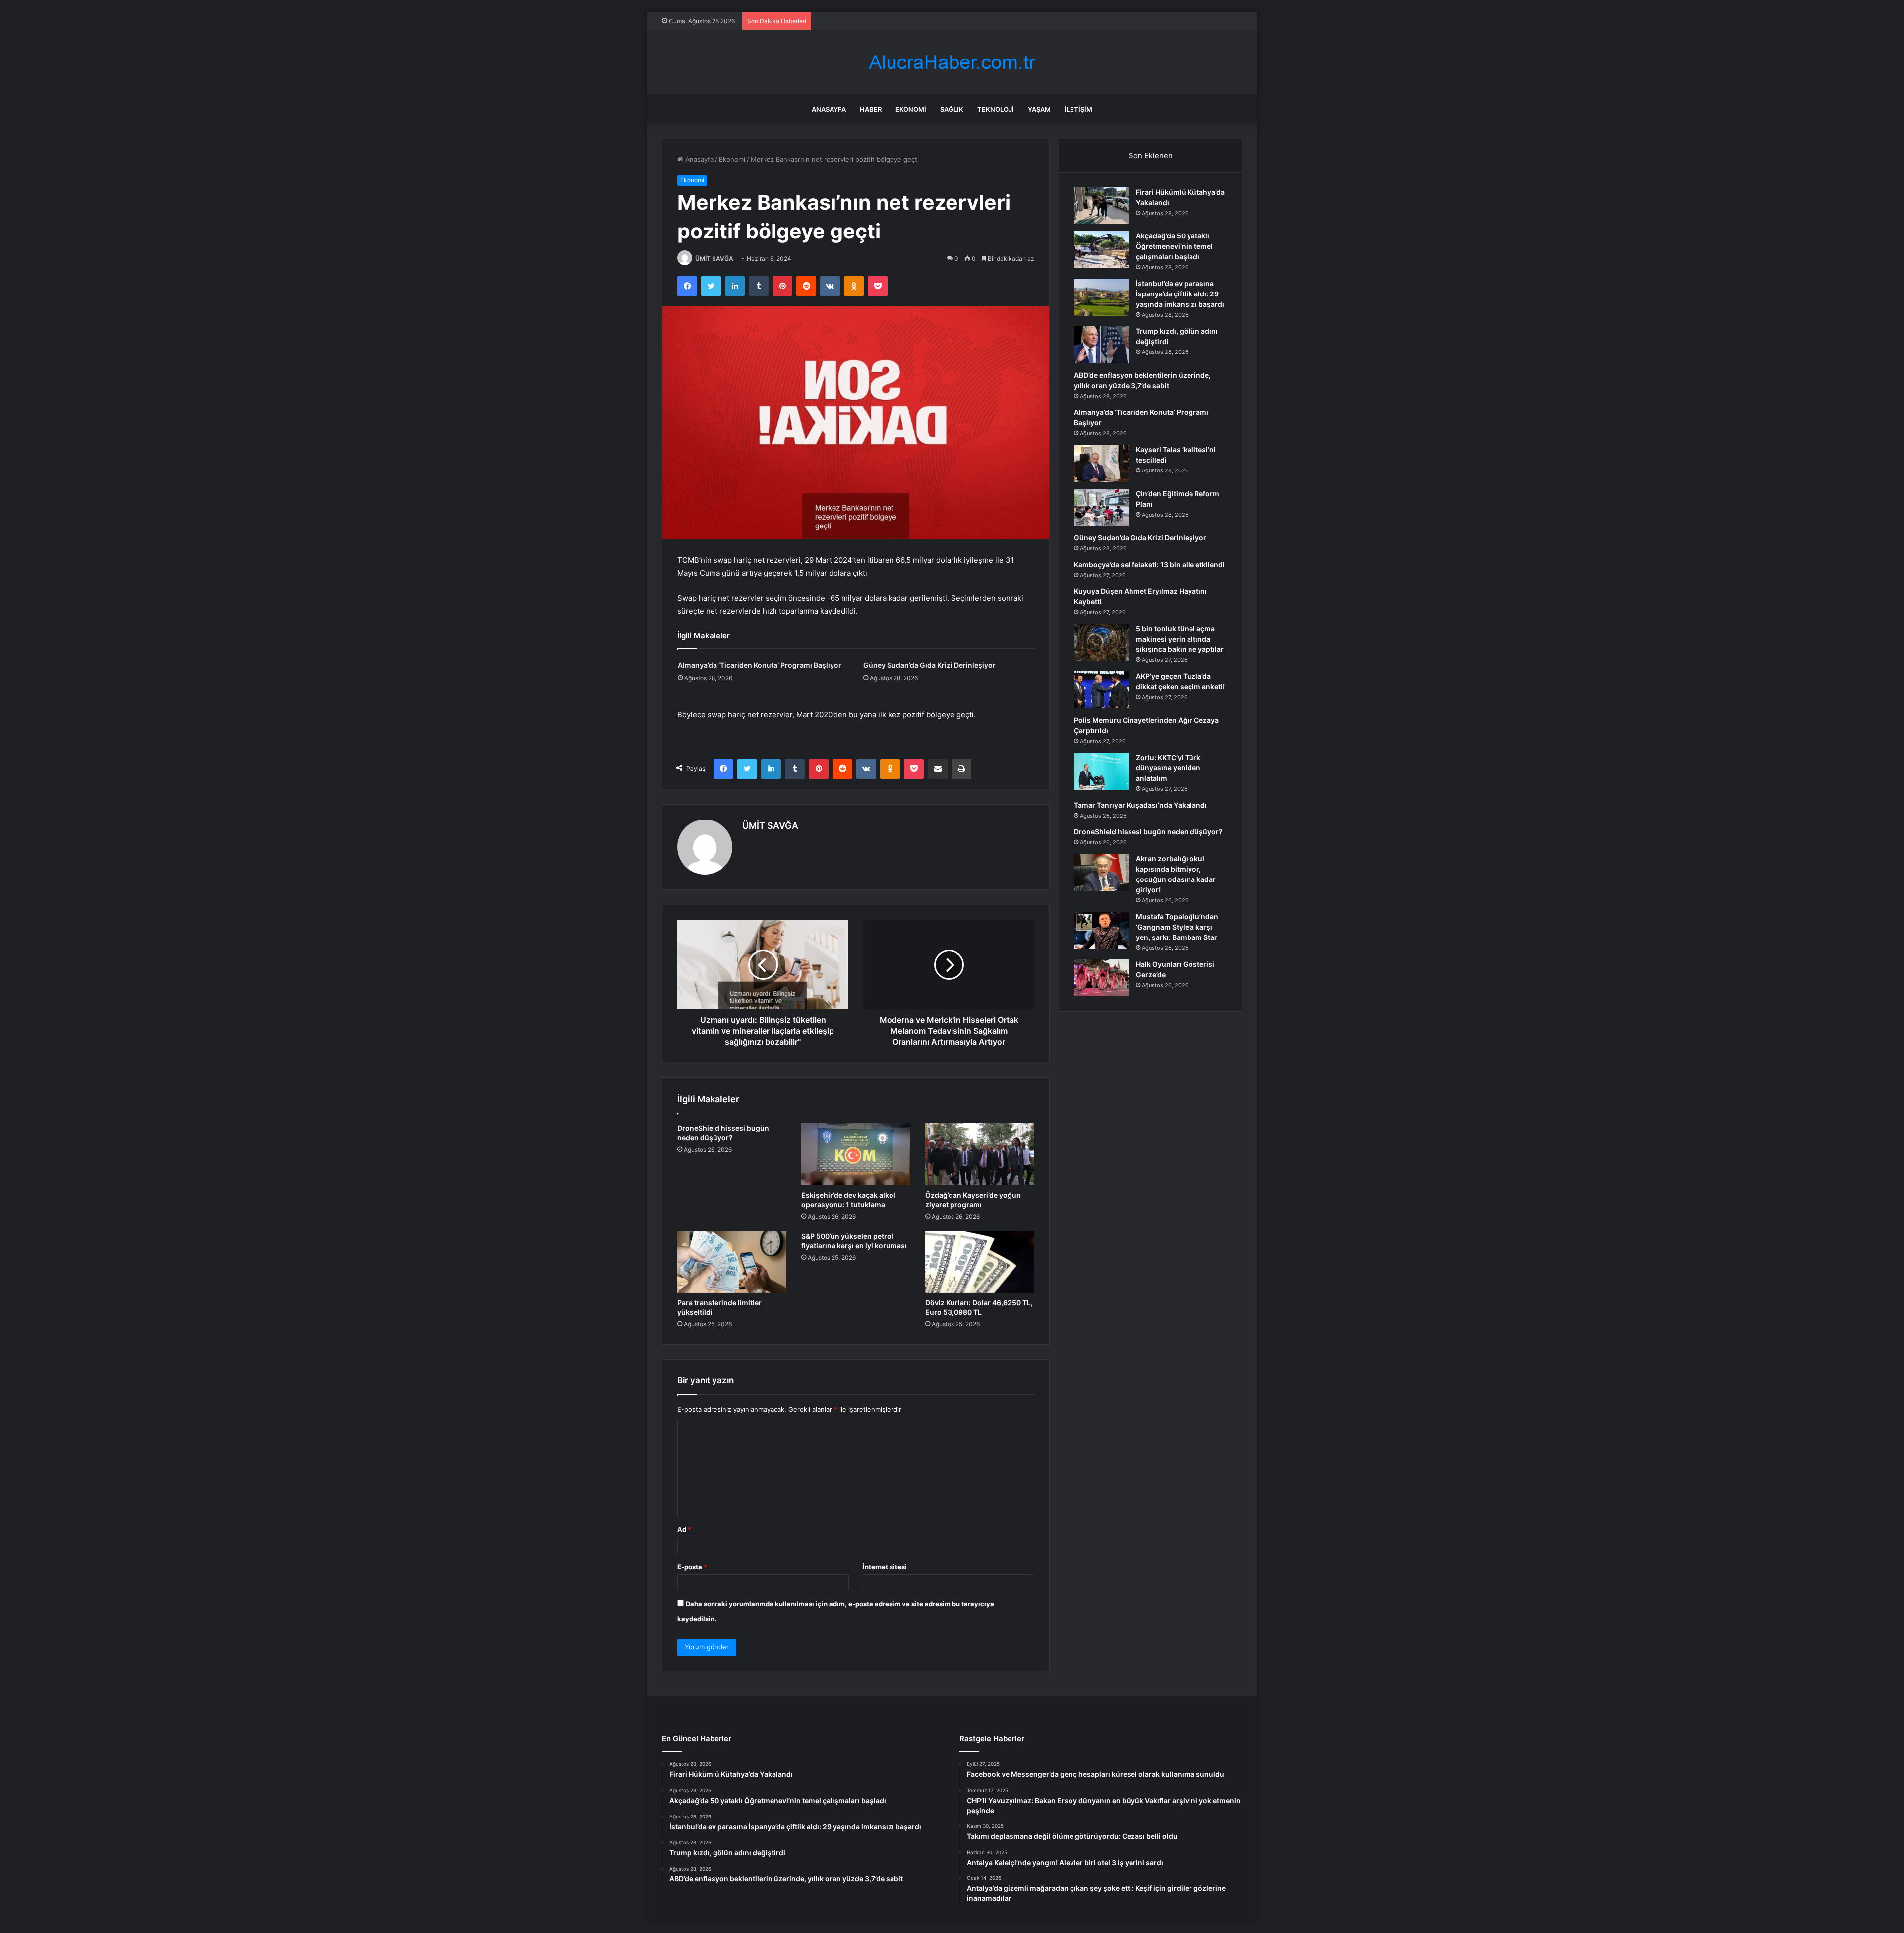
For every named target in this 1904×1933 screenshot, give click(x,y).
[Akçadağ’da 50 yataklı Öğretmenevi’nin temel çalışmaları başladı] (1101, 250)
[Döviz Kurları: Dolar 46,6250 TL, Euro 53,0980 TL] (980, 1262)
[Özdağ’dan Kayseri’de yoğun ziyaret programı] (980, 1154)
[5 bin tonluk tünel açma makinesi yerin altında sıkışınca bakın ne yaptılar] (1101, 642)
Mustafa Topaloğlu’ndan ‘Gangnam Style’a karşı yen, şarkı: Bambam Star (1177, 927)
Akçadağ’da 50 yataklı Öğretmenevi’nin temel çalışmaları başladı (1174, 246)
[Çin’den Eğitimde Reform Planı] (1101, 507)
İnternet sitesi (885, 1567)
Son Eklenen (1151, 155)
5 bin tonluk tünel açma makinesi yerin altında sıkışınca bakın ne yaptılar (1180, 639)
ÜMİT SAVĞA (714, 259)
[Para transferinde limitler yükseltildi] (732, 1262)
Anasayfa (829, 109)
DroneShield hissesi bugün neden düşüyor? (1148, 832)
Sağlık (952, 109)
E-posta (692, 1567)
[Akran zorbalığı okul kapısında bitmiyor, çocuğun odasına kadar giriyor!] (1101, 872)
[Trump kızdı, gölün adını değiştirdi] (1101, 345)
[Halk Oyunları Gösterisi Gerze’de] (1101, 978)
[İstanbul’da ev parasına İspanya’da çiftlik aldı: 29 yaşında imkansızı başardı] (1101, 297)
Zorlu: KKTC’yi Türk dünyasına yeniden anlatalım (1168, 768)
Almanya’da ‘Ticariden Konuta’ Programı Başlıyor (760, 665)
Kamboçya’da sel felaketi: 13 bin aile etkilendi (1149, 564)
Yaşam (1039, 109)
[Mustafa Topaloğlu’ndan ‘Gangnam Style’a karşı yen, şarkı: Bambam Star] (1101, 930)
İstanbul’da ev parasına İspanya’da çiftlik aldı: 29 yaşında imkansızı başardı (1180, 294)
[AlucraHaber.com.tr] (952, 62)
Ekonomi (911, 109)
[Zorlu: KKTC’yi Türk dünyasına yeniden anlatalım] (1101, 771)
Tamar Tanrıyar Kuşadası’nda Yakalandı (1140, 805)
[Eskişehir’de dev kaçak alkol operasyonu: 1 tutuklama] (856, 1154)
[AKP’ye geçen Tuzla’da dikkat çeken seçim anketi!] (1101, 690)
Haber (871, 109)
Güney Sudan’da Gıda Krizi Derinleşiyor (929, 665)
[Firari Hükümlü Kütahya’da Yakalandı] (1101, 206)
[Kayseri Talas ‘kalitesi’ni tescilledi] (1101, 463)
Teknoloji (996, 109)
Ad (684, 1529)
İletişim (1078, 109)
